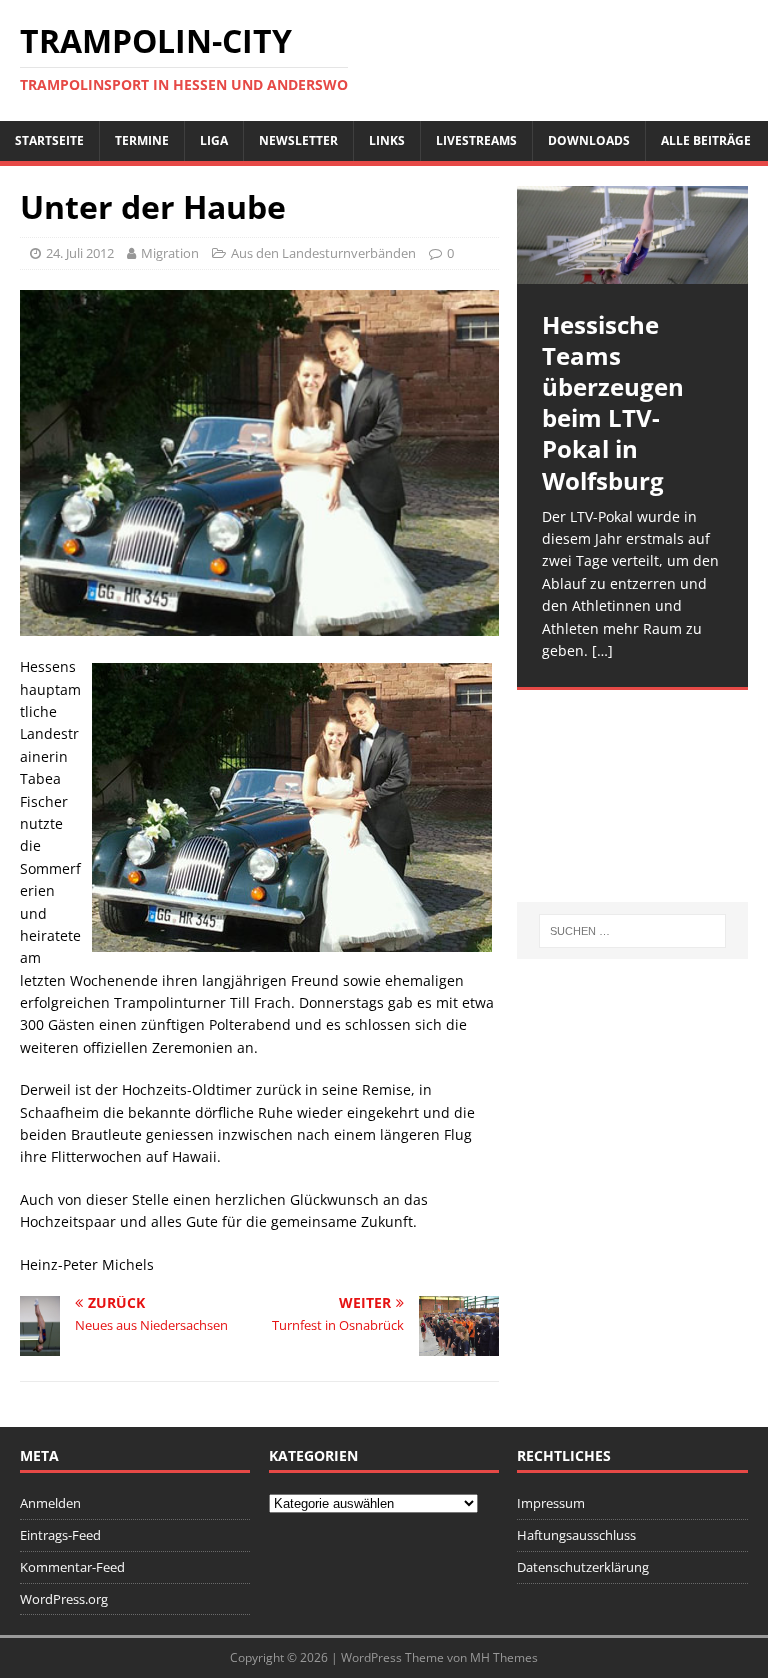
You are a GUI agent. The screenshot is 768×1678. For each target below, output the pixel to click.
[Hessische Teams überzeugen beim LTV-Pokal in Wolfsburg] (632, 235)
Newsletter (298, 140)
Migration (170, 253)
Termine (142, 140)
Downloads (589, 140)
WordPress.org (64, 1599)
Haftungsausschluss (576, 1535)
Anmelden (50, 1503)
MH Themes (504, 1657)
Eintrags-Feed (60, 1535)
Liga (214, 140)
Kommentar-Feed (72, 1567)
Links (387, 140)
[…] (602, 650)
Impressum (551, 1503)
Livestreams (476, 140)
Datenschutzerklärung (583, 1567)
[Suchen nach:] (632, 931)
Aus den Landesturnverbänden (323, 253)
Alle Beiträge (706, 140)
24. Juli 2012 (80, 253)
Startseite (49, 140)
